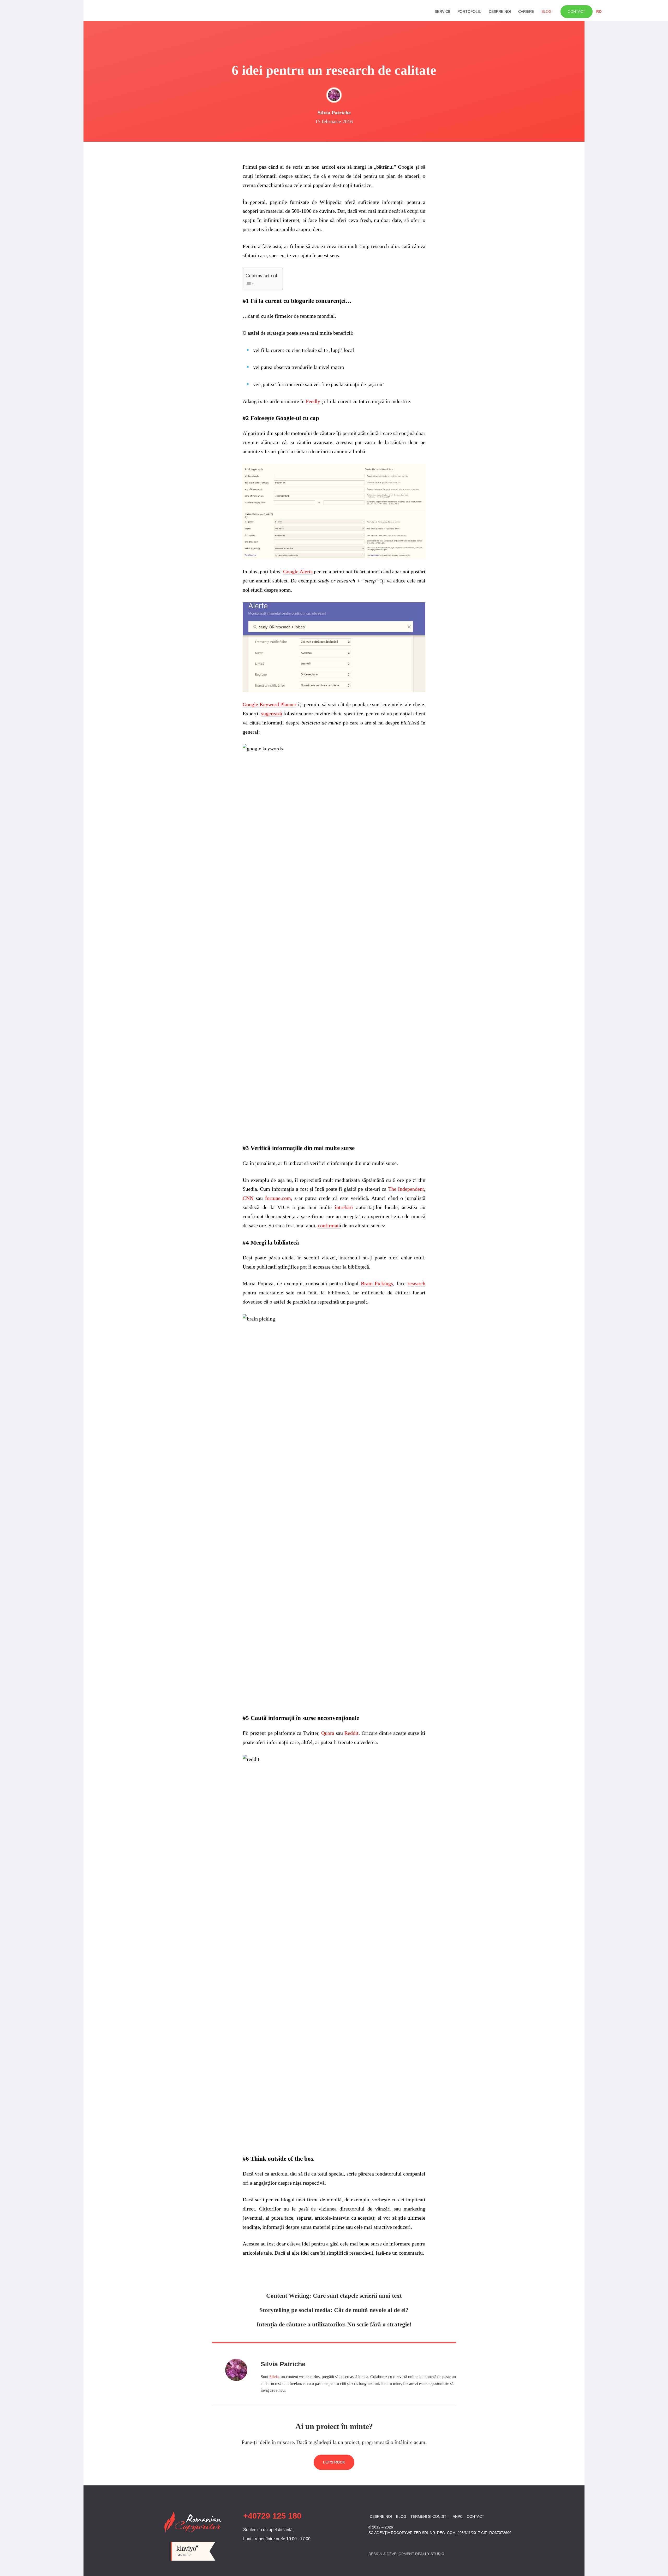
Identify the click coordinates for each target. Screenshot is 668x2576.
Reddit (351, 1733)
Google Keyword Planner (270, 704)
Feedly (313, 401)
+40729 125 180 (272, 2516)
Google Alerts (298, 571)
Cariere (526, 11)
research (416, 1283)
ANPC (458, 2516)
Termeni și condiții (430, 2516)
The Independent (406, 1189)
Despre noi (500, 11)
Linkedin (381, 2542)
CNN (248, 1198)
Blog (547, 11)
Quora (328, 1733)
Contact (577, 11)
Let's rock (334, 2462)
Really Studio (430, 2554)
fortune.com (278, 1198)
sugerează (272, 714)
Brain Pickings (377, 1283)
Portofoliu (469, 11)
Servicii (442, 11)
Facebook (372, 2542)
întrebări (344, 1207)
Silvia (274, 2377)
